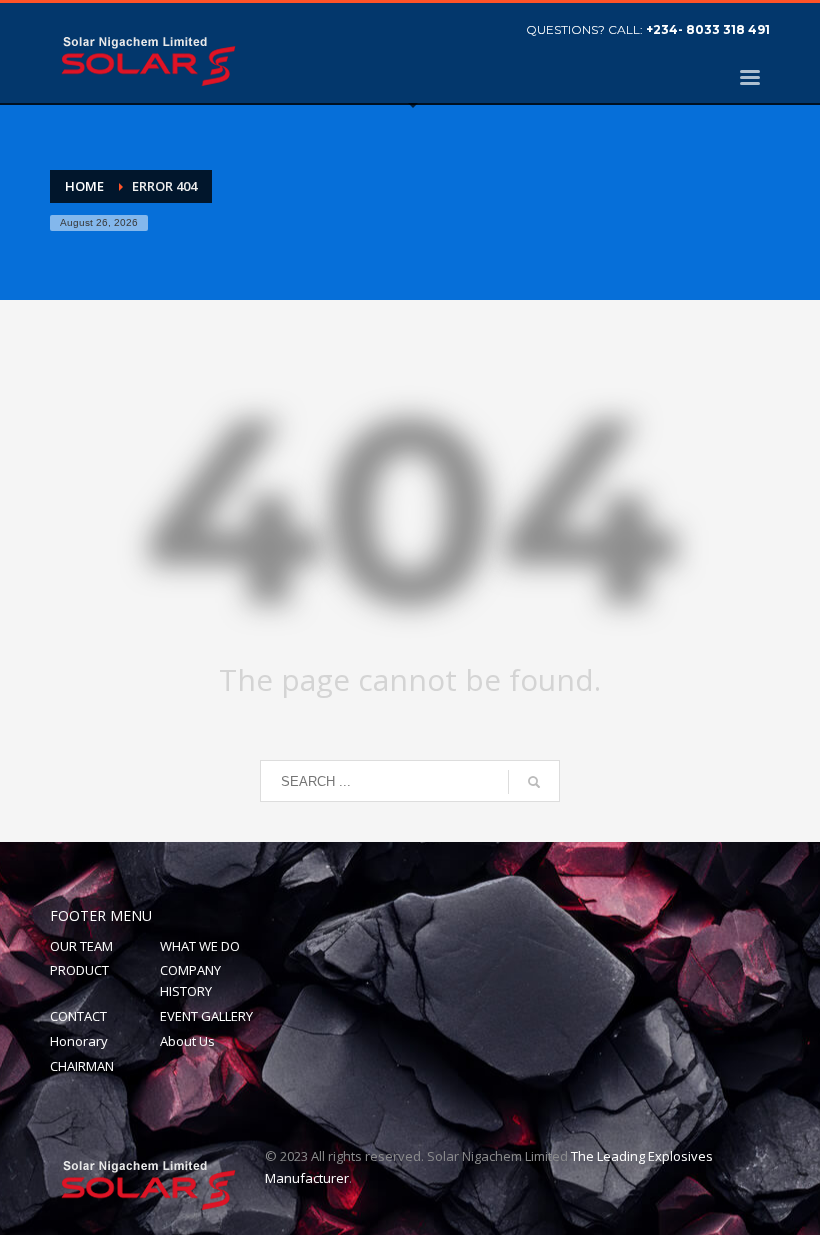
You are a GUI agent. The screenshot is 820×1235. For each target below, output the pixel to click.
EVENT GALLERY (206, 1016)
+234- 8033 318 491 (708, 29)
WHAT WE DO (200, 946)
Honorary (79, 1041)
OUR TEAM (81, 946)
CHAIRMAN (82, 1066)
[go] (534, 782)
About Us (187, 1041)
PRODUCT (79, 970)
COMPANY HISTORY (190, 980)
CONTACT (78, 1016)
